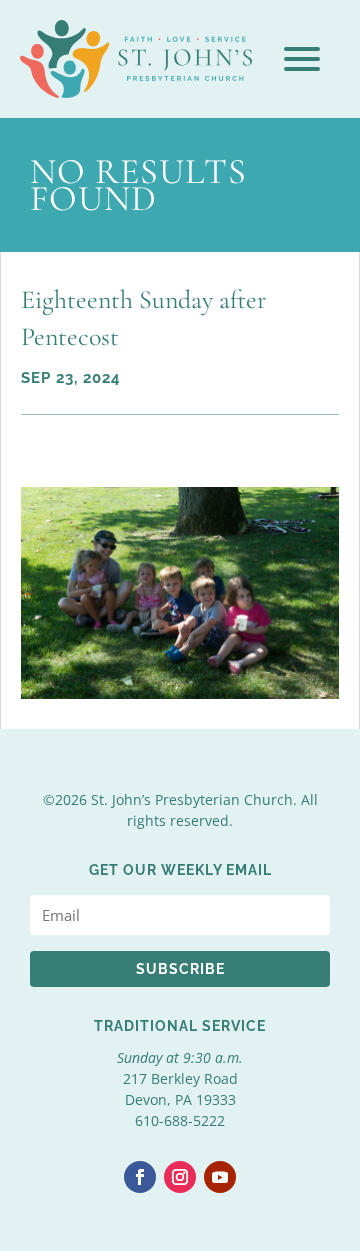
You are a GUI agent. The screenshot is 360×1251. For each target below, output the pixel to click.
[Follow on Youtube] (220, 1177)
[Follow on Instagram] (180, 1177)
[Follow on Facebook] (140, 1177)
